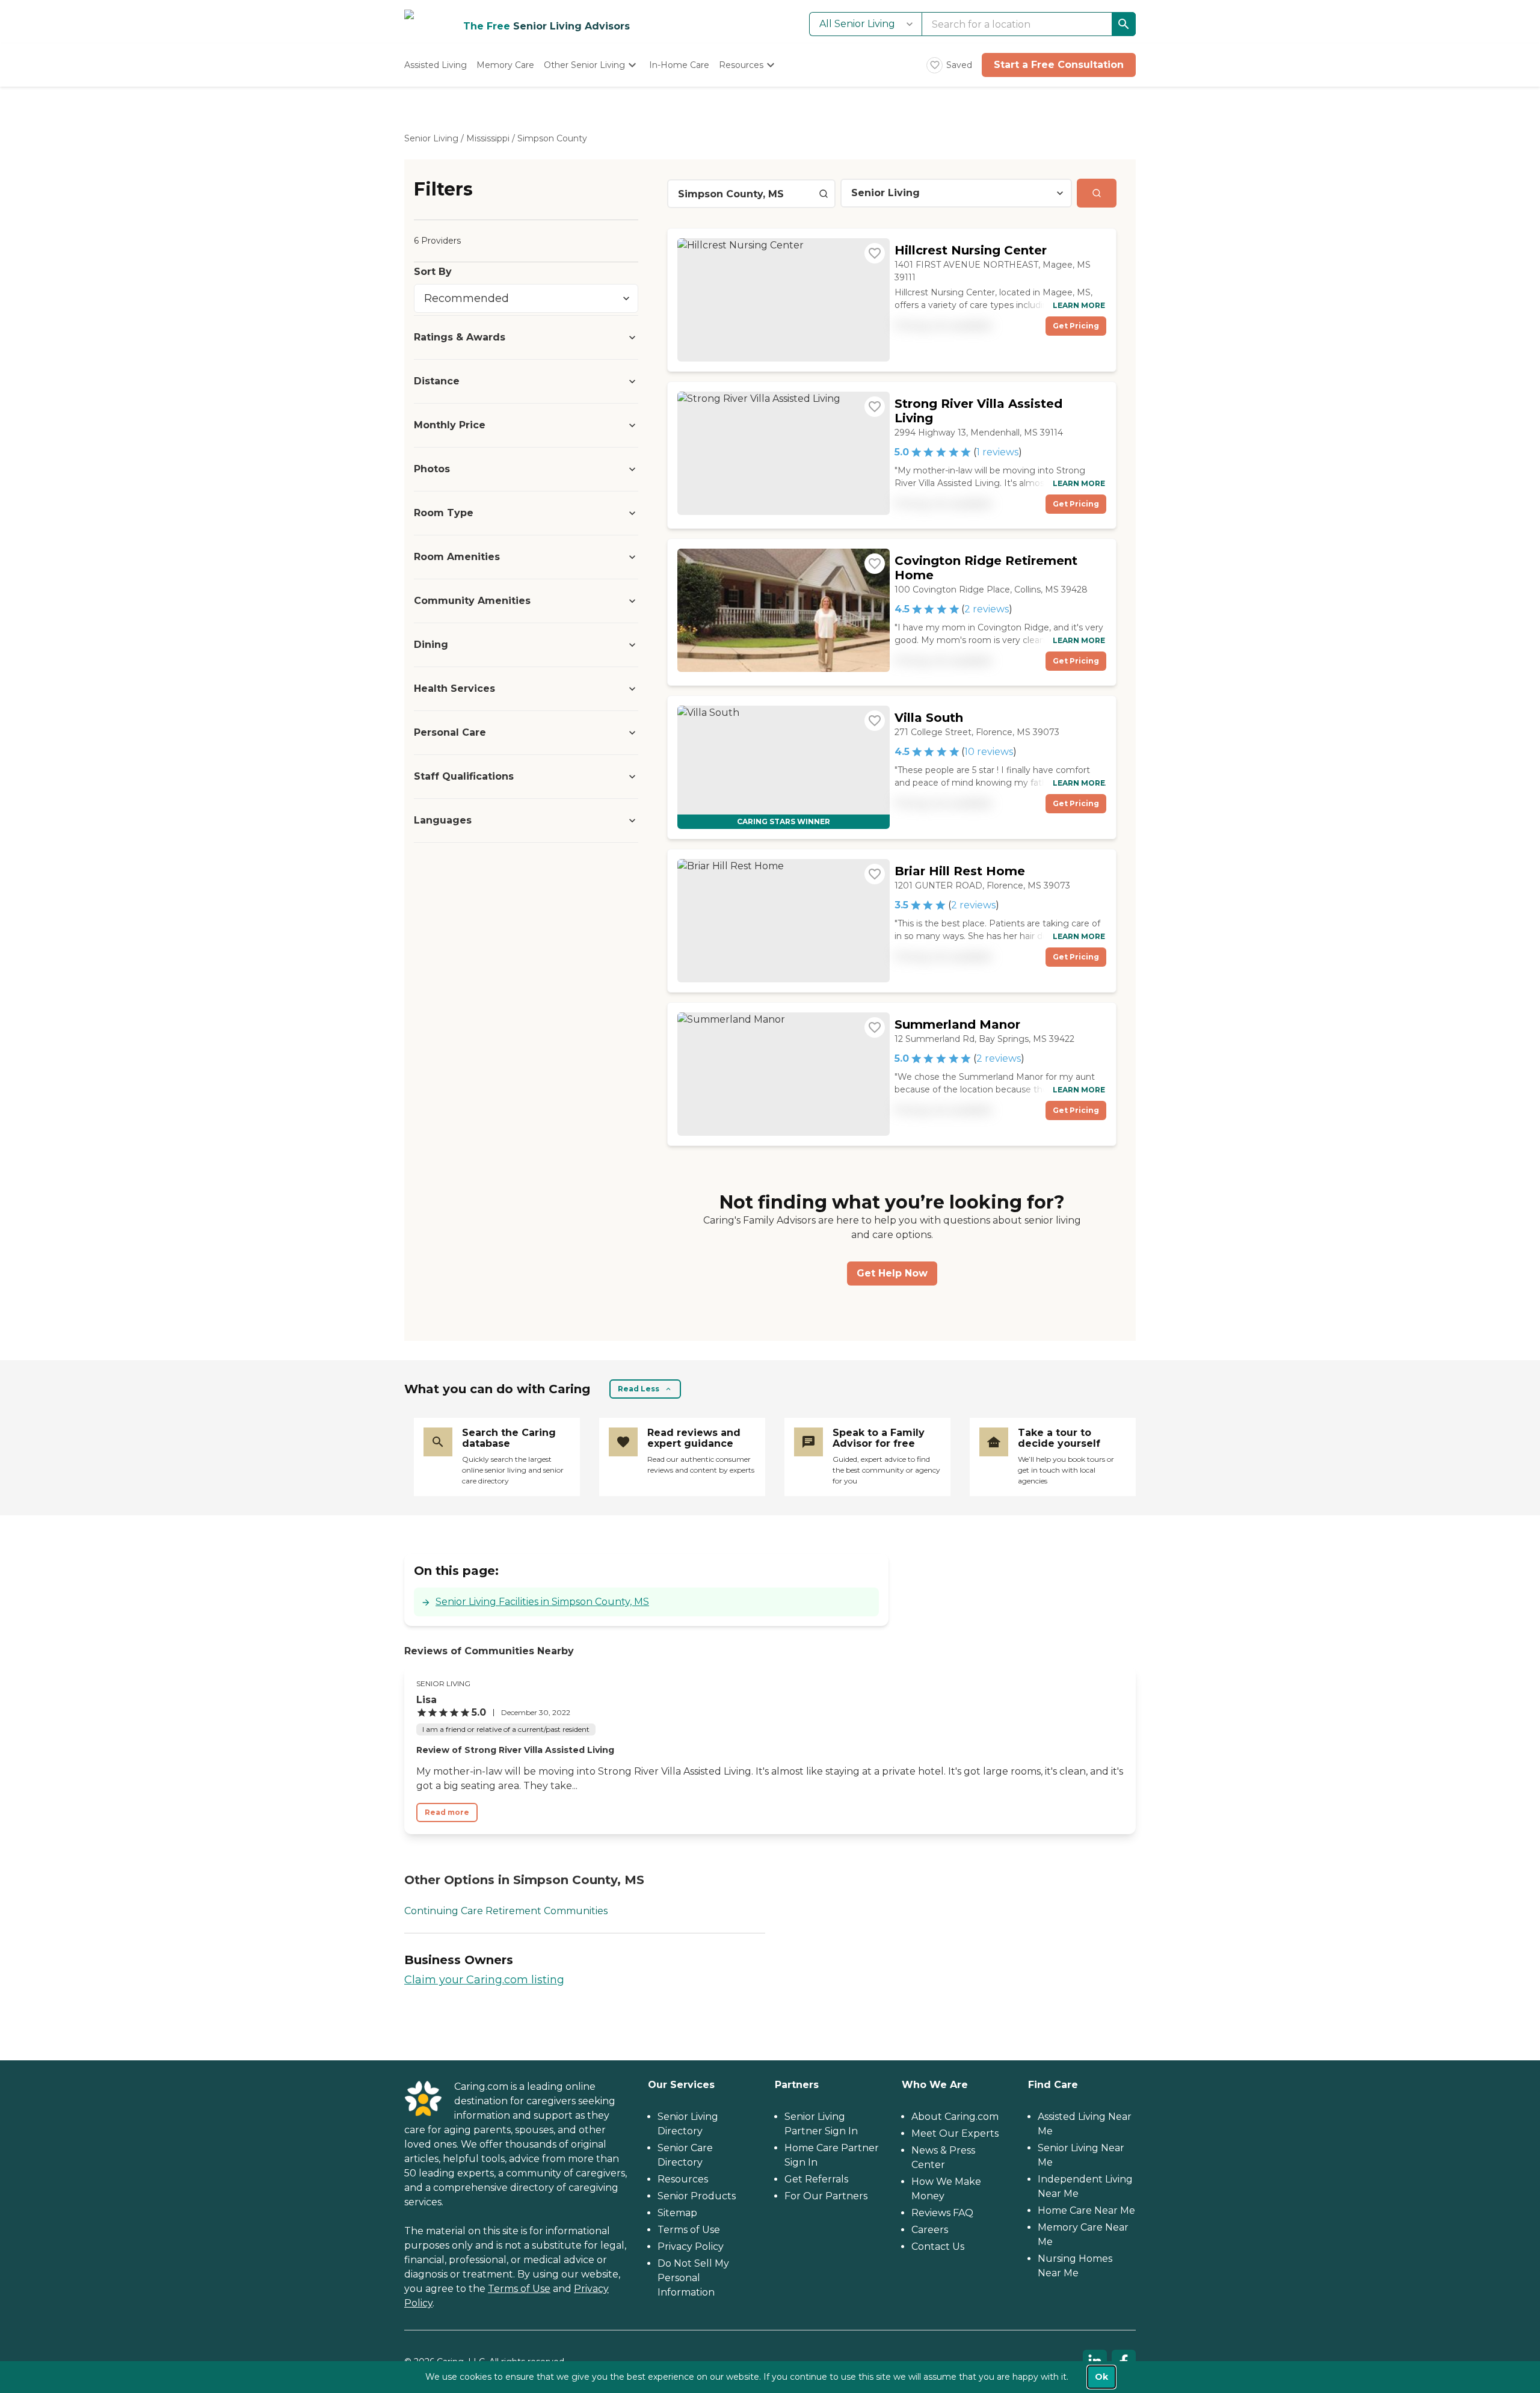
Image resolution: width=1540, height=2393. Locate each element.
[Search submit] (1097, 193)
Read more (447, 1812)
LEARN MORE (1079, 305)
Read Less (639, 1389)
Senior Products (697, 2196)
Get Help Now (892, 1273)
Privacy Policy (691, 2247)
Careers (930, 2230)
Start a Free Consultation (1059, 65)
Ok (1101, 2377)
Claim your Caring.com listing (484, 1980)
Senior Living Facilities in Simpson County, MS (542, 1602)
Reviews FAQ (942, 2213)
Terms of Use (519, 2289)
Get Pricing (1076, 326)
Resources (683, 2179)
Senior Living (431, 138)
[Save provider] (875, 253)
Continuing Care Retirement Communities (506, 1911)
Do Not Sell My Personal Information (693, 2278)
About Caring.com (955, 2117)
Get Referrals (816, 2179)
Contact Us (938, 2247)
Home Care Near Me (1086, 2210)
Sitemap (677, 2213)
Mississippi (488, 138)
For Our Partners (826, 2196)
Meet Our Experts (955, 2133)
